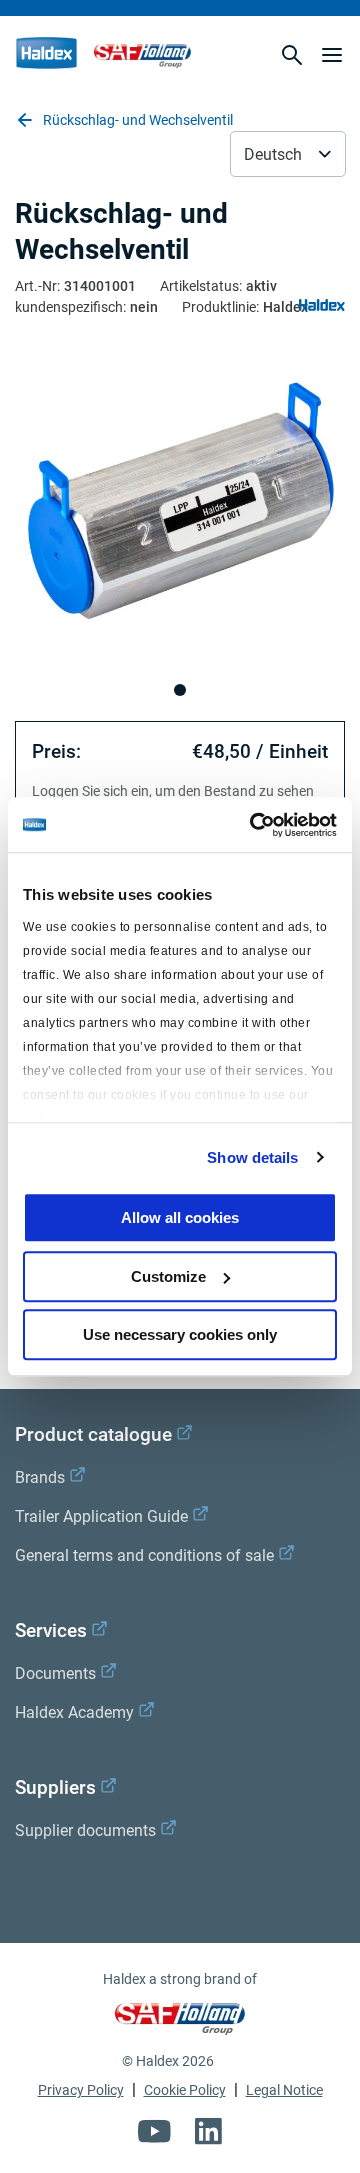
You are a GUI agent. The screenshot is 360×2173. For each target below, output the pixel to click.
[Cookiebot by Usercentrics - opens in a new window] (254, 825)
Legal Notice (284, 2090)
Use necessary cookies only (180, 1334)
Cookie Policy (185, 2090)
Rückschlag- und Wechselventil (138, 120)
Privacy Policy (81, 2090)
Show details (252, 1157)
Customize (168, 1276)
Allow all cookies (180, 1217)
